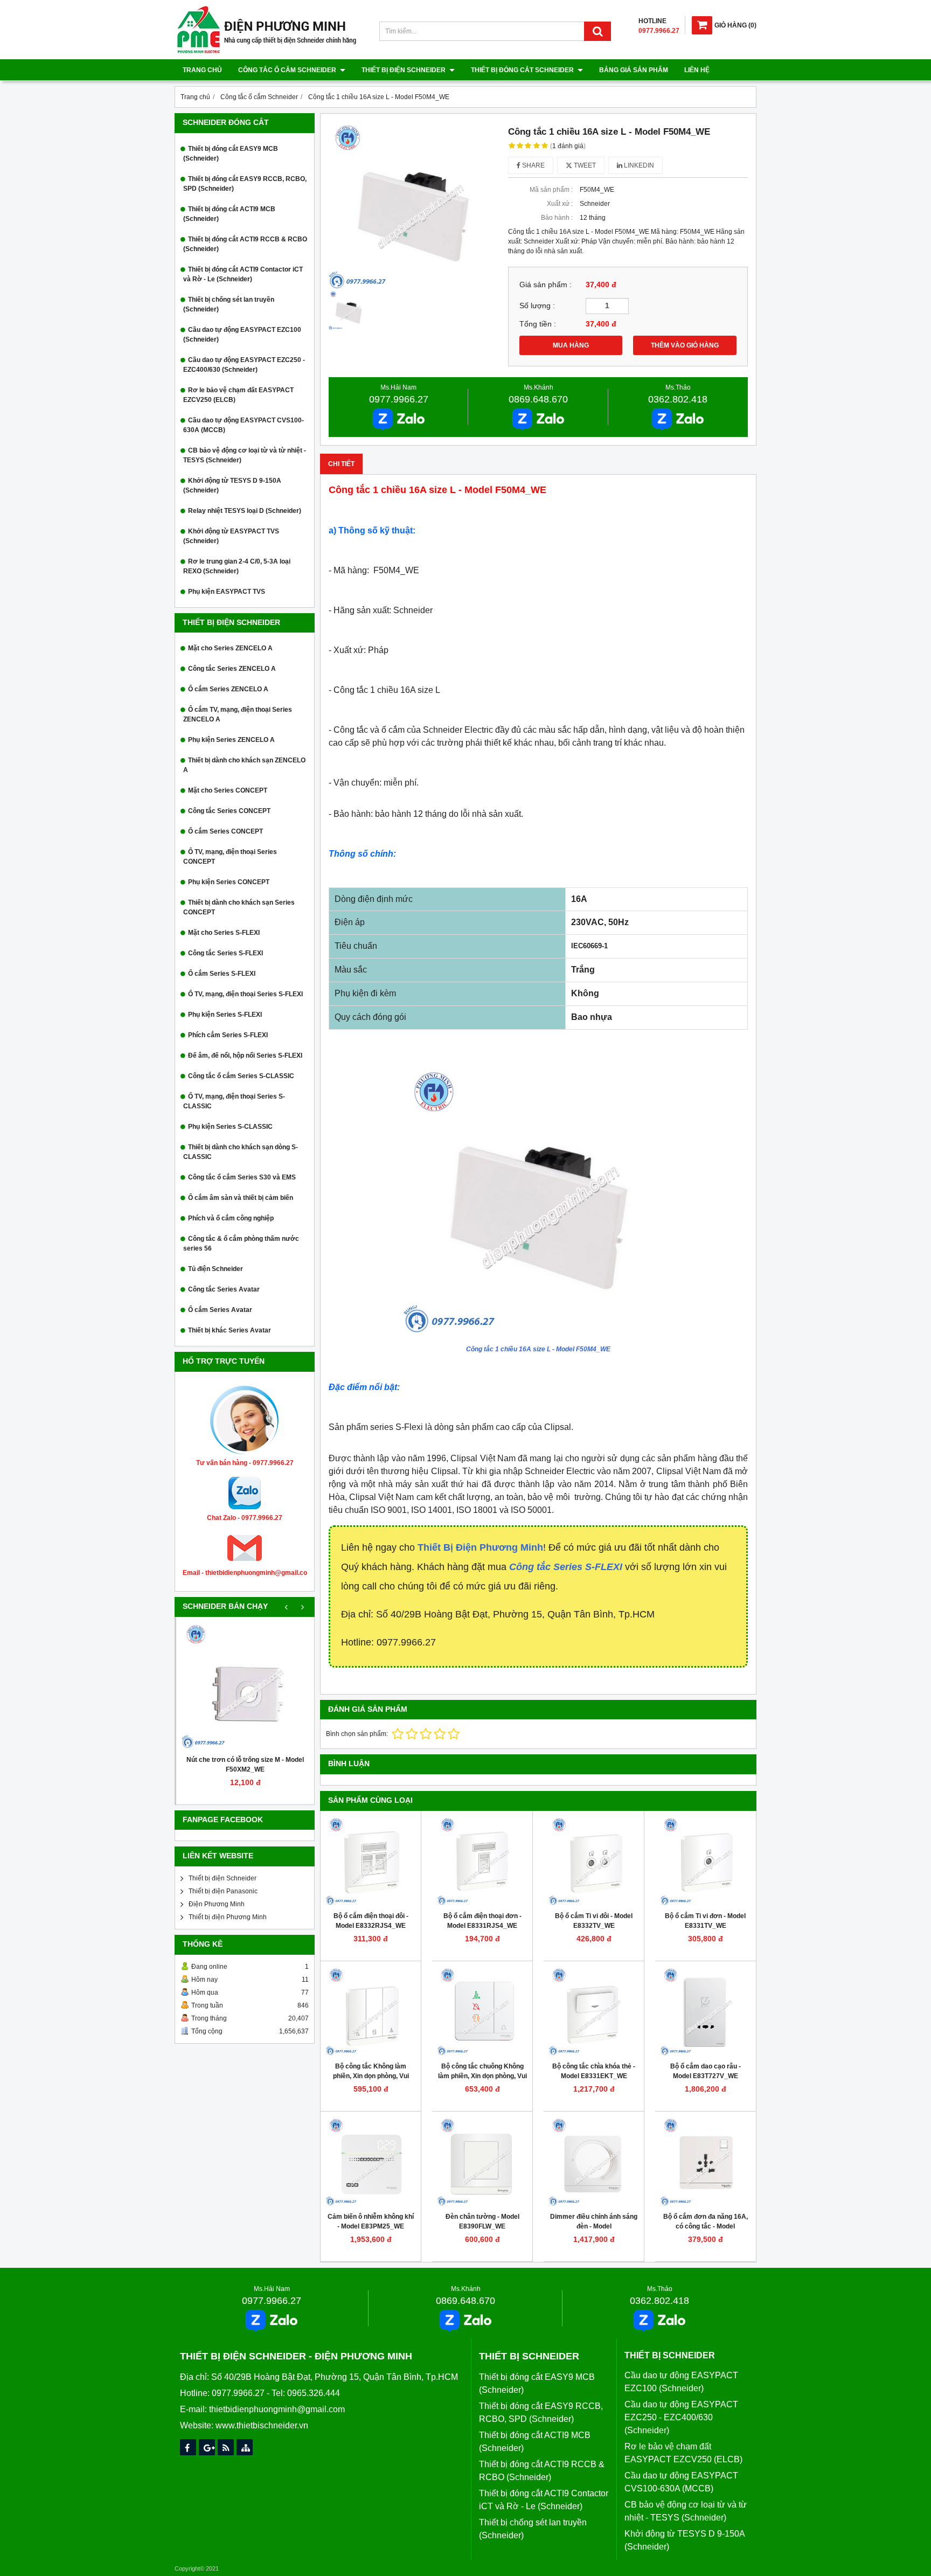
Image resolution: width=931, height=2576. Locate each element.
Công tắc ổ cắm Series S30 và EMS (242, 1177)
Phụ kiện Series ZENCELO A (231, 740)
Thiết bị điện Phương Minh (228, 1917)
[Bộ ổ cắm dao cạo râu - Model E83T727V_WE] (705, 2011)
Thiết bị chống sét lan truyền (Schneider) (229, 304)
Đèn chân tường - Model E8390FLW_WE (482, 2221)
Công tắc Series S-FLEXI (225, 953)
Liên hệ (697, 70)
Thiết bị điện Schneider (404, 70)
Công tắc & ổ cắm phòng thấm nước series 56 (241, 1244)
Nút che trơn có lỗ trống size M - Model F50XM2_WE (245, 1765)
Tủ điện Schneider (216, 1269)
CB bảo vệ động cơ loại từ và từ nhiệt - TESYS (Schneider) (245, 455)
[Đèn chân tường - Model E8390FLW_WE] (482, 2162)
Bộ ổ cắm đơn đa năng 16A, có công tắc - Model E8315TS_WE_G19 (706, 2226)
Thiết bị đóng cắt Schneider (523, 70)
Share (533, 165)
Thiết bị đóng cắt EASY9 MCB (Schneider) (231, 154)
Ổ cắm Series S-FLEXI (222, 974)
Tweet (584, 165)
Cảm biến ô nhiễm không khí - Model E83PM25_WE (371, 2221)
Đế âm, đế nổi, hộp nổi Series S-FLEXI (245, 1056)
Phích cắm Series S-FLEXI (228, 1035)
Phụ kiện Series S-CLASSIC (230, 1127)
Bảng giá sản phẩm (634, 70)
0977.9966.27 (399, 399)
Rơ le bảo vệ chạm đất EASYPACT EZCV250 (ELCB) (238, 395)
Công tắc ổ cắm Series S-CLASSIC (241, 1076)
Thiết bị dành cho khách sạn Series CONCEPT (239, 907)
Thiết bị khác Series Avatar (230, 1330)
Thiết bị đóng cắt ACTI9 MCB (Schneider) (229, 214)
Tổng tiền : (538, 324)
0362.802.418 (678, 399)
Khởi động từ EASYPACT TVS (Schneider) (231, 536)
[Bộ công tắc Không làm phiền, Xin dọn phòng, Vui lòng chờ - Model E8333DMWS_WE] (371, 2011)
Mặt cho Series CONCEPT (228, 790)
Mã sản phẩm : (551, 190)
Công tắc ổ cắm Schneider (288, 70)
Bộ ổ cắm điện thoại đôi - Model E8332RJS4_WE (371, 1921)
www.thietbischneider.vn (262, 2425)
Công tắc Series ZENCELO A (232, 669)
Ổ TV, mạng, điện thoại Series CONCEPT (230, 857)
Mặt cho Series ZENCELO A (230, 648)
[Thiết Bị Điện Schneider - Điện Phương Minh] (267, 52)
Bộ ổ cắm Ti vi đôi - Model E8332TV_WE (594, 1921)
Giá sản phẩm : (546, 285)
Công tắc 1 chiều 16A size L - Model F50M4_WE (538, 1349)
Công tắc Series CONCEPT (229, 811)
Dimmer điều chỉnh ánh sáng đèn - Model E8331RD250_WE (594, 2226)
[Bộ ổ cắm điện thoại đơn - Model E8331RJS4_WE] (482, 1861)
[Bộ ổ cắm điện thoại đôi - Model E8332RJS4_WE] (371, 1861)
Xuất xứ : (560, 204)
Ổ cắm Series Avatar (220, 1310)
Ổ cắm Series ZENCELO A (228, 689)
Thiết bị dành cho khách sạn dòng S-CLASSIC (241, 1152)
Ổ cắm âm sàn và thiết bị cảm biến (241, 1198)
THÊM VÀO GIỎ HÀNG (685, 345)
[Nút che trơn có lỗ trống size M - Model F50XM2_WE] (245, 1686)
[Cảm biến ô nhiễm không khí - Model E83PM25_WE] (371, 2162)
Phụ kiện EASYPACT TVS (227, 592)
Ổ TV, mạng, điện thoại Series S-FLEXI (245, 994)
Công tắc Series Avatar (224, 1289)
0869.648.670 (538, 399)
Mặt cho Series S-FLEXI (224, 933)
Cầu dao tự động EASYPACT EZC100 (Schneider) (242, 335)
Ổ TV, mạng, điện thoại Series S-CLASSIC (234, 1101)
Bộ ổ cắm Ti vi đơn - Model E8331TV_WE (705, 1921)
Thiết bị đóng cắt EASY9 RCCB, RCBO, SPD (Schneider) (245, 184)
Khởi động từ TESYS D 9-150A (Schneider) (232, 485)
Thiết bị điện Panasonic (223, 1891)
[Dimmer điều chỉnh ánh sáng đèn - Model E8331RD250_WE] (594, 2162)
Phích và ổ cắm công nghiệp (231, 1218)
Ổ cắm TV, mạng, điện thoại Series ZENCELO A (238, 714)
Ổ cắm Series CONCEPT (225, 831)
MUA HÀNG (571, 345)
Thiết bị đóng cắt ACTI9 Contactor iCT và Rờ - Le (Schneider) (243, 274)
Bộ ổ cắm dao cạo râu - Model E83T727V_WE (706, 2071)
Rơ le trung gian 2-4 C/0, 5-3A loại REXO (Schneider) (237, 566)
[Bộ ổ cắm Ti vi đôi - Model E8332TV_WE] (594, 1861)
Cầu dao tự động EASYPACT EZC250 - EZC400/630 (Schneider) (244, 365)
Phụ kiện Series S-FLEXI (225, 1015)
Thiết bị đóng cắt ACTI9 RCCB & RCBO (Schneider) (245, 244)
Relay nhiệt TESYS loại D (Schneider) (245, 511)
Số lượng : (537, 306)
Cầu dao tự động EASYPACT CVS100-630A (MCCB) (244, 425)
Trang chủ (202, 70)
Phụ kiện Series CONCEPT (229, 882)
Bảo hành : (557, 218)
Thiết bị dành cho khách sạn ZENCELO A (244, 765)
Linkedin (638, 165)
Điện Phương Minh (217, 1904)
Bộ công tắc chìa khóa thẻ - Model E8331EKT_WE (594, 2071)
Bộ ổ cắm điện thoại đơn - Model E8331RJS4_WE (482, 1921)
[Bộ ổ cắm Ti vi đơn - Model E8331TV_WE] (705, 1861)
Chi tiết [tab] (341, 464)
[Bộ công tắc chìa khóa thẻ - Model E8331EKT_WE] (594, 2011)
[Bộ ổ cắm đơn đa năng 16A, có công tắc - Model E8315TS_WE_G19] (705, 2162)
